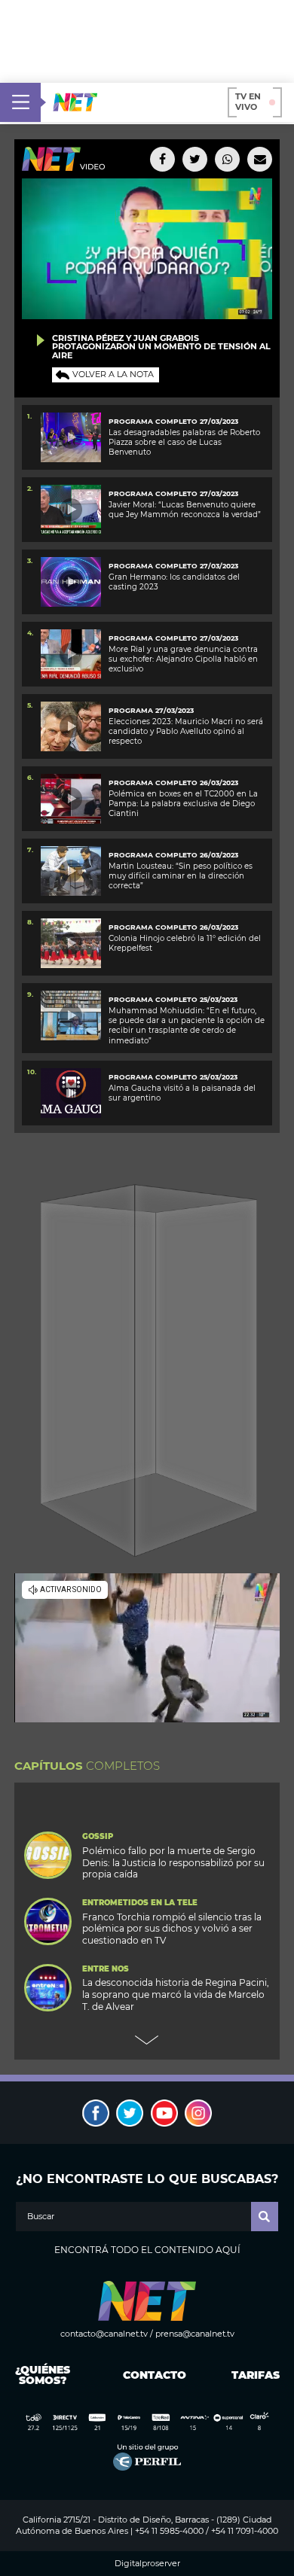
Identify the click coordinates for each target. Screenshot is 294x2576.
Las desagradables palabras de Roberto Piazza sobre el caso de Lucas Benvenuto (184, 443)
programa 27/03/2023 (151, 710)
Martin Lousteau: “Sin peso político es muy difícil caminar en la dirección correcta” (181, 876)
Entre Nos (106, 1969)
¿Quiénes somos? (43, 2375)
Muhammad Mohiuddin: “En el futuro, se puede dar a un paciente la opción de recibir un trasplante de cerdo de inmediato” (187, 1026)
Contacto (151, 2375)
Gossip (98, 1837)
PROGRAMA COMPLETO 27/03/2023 (173, 421)
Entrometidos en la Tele (140, 1903)
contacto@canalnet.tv (104, 2334)
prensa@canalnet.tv (195, 2334)
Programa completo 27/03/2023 (173, 566)
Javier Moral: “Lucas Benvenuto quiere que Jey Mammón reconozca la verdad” (185, 510)
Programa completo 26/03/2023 (173, 855)
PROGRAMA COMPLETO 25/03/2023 (173, 1077)
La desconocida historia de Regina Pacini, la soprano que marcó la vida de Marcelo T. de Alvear (176, 1994)
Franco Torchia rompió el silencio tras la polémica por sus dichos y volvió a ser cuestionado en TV (172, 1929)
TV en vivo (248, 102)
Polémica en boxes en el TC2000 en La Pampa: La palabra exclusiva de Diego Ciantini (183, 804)
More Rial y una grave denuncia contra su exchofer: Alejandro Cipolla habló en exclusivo (183, 659)
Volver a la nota (113, 374)
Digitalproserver (147, 2564)
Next (147, 2040)
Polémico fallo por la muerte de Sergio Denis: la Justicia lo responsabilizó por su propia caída (173, 1863)
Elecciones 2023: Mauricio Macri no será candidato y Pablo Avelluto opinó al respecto (186, 732)
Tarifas (256, 2375)
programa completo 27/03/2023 (173, 638)
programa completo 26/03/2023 (173, 783)
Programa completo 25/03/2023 (173, 999)
